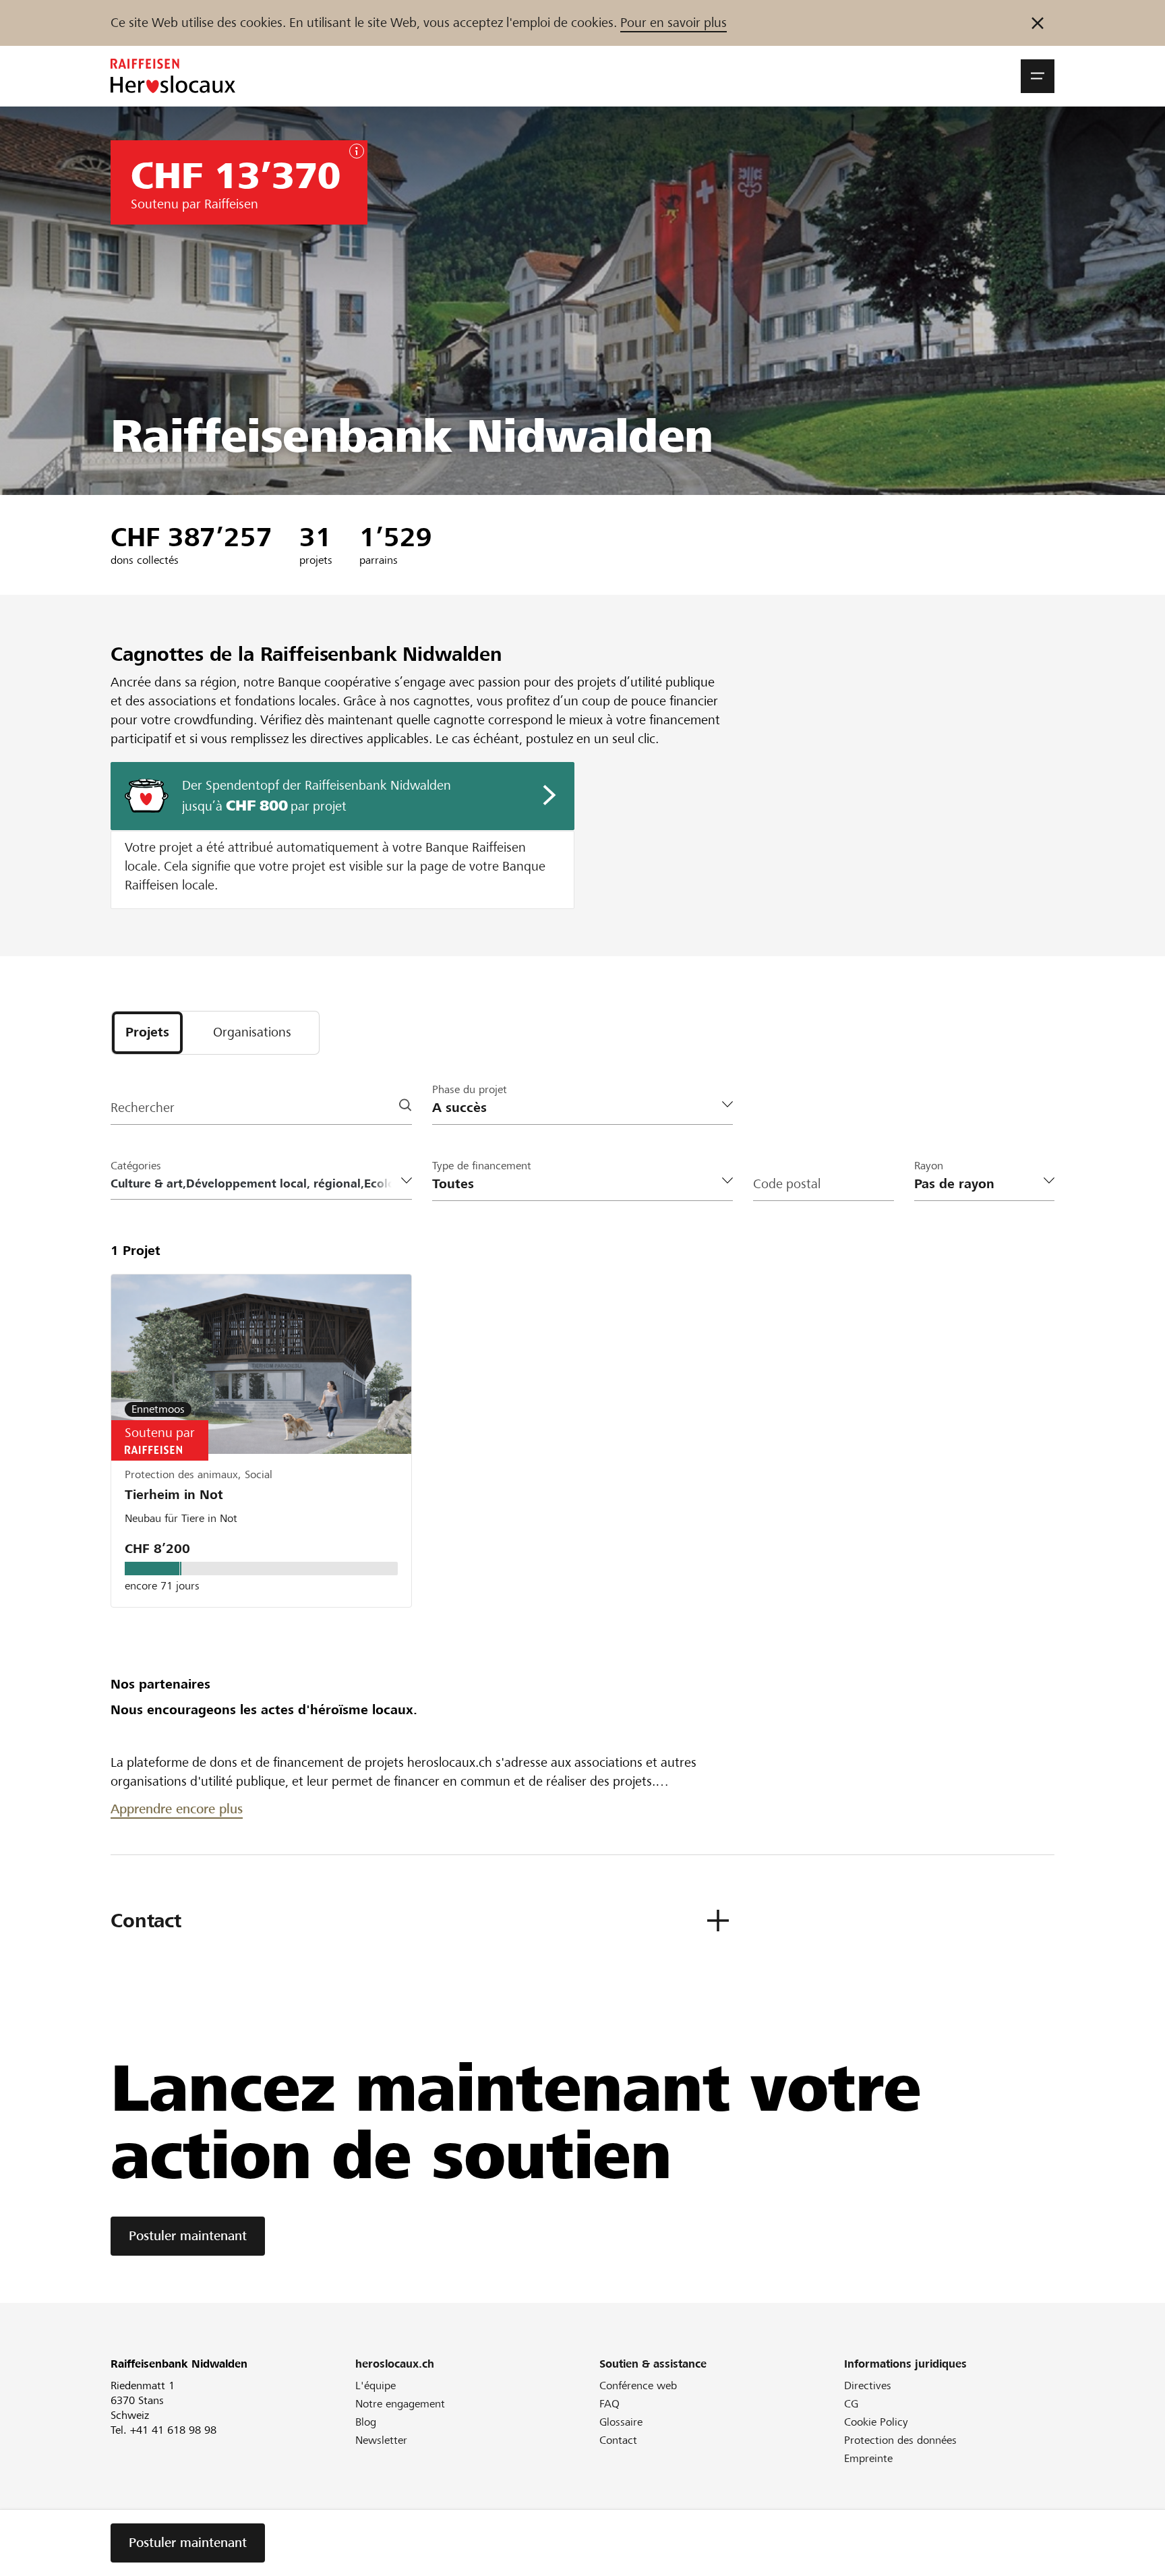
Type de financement (482, 1166)
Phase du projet (470, 1089)
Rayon (929, 1166)
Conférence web (638, 2385)
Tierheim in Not (174, 1495)
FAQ (609, 2404)
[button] (1038, 76)
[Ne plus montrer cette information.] (1038, 23)
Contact (618, 2440)
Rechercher (143, 1108)
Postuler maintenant (188, 2236)
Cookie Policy (876, 2422)
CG (851, 2404)
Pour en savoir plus (674, 23)
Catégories (136, 1166)
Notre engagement (400, 2404)
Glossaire (621, 2422)
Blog (366, 2422)
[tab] (147, 1033)
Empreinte (868, 2458)
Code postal (787, 1184)
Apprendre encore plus (177, 1809)
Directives (868, 2385)
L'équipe (376, 2385)
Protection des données (900, 2440)
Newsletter (381, 2440)
